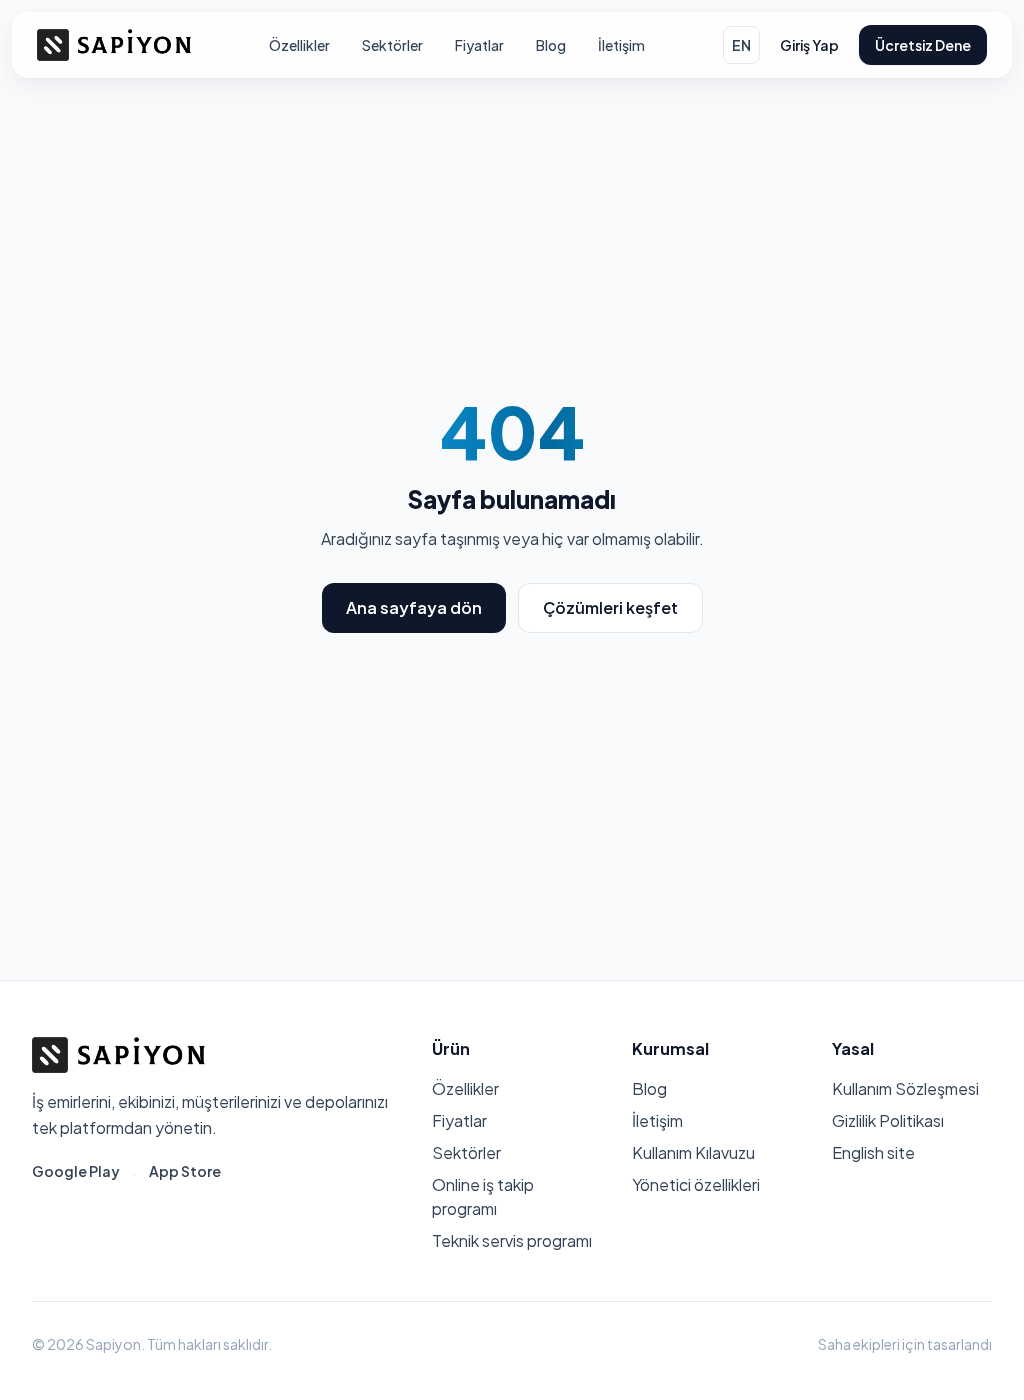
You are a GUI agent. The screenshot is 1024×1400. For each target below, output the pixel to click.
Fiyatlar (479, 45)
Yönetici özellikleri (696, 1184)
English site (873, 1152)
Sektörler (392, 45)
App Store (185, 1171)
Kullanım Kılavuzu (693, 1152)
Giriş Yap (809, 45)
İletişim (621, 45)
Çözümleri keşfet (610, 607)
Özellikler (299, 45)
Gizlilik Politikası (888, 1120)
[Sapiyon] (114, 45)
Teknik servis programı (512, 1240)
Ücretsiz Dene (923, 45)
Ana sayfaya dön (414, 607)
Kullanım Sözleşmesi (905, 1088)
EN (741, 45)
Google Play (76, 1171)
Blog (551, 45)
